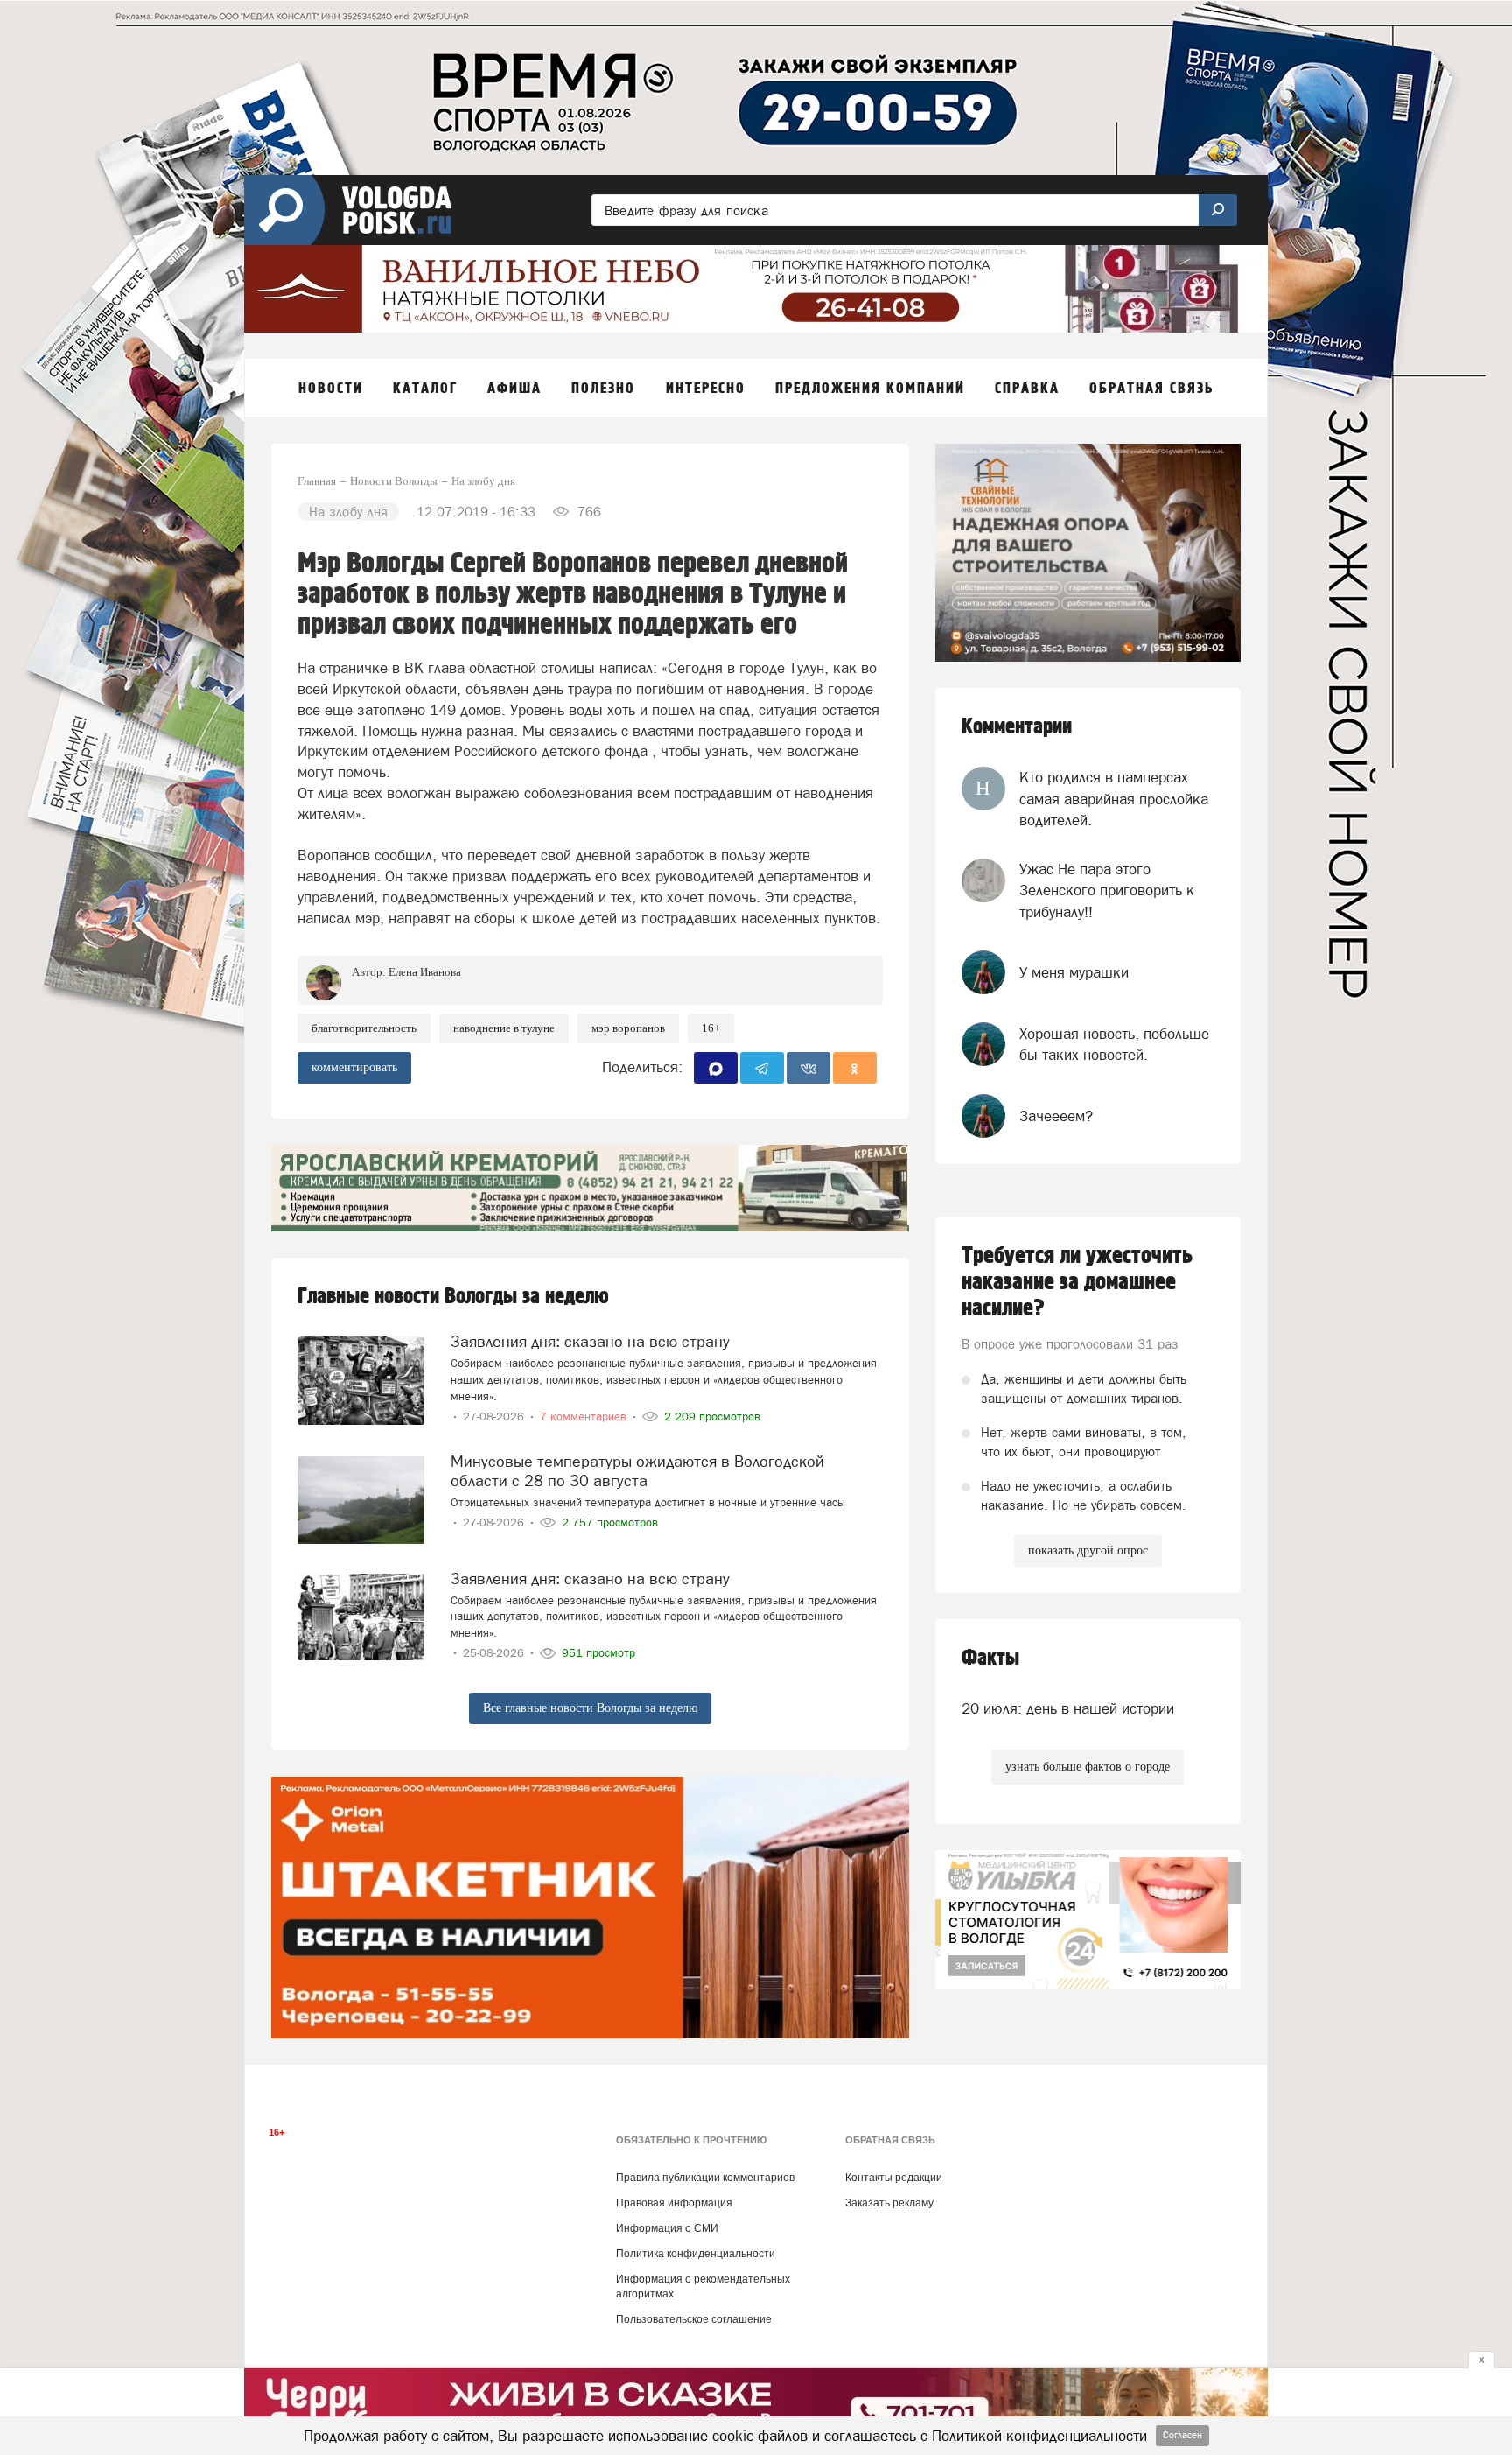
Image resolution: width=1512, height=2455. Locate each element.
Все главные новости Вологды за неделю (590, 1708)
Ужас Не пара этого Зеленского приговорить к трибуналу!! (1107, 891)
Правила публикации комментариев (705, 2178)
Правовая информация (674, 2203)
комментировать (354, 1067)
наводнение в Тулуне (504, 1028)
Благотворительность (364, 1028)
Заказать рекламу (889, 2203)
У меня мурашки (1074, 972)
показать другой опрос (1088, 1550)
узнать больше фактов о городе (1088, 1767)
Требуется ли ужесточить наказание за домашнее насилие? (1077, 1282)
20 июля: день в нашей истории (1068, 1708)
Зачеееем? (1056, 1116)
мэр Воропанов (628, 1028)
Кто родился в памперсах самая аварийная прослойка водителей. (1114, 799)
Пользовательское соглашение (694, 2319)
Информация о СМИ (667, 2228)
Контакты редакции (894, 2178)
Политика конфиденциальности (696, 2254)
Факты (990, 1658)
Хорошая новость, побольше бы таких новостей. (1114, 1044)
